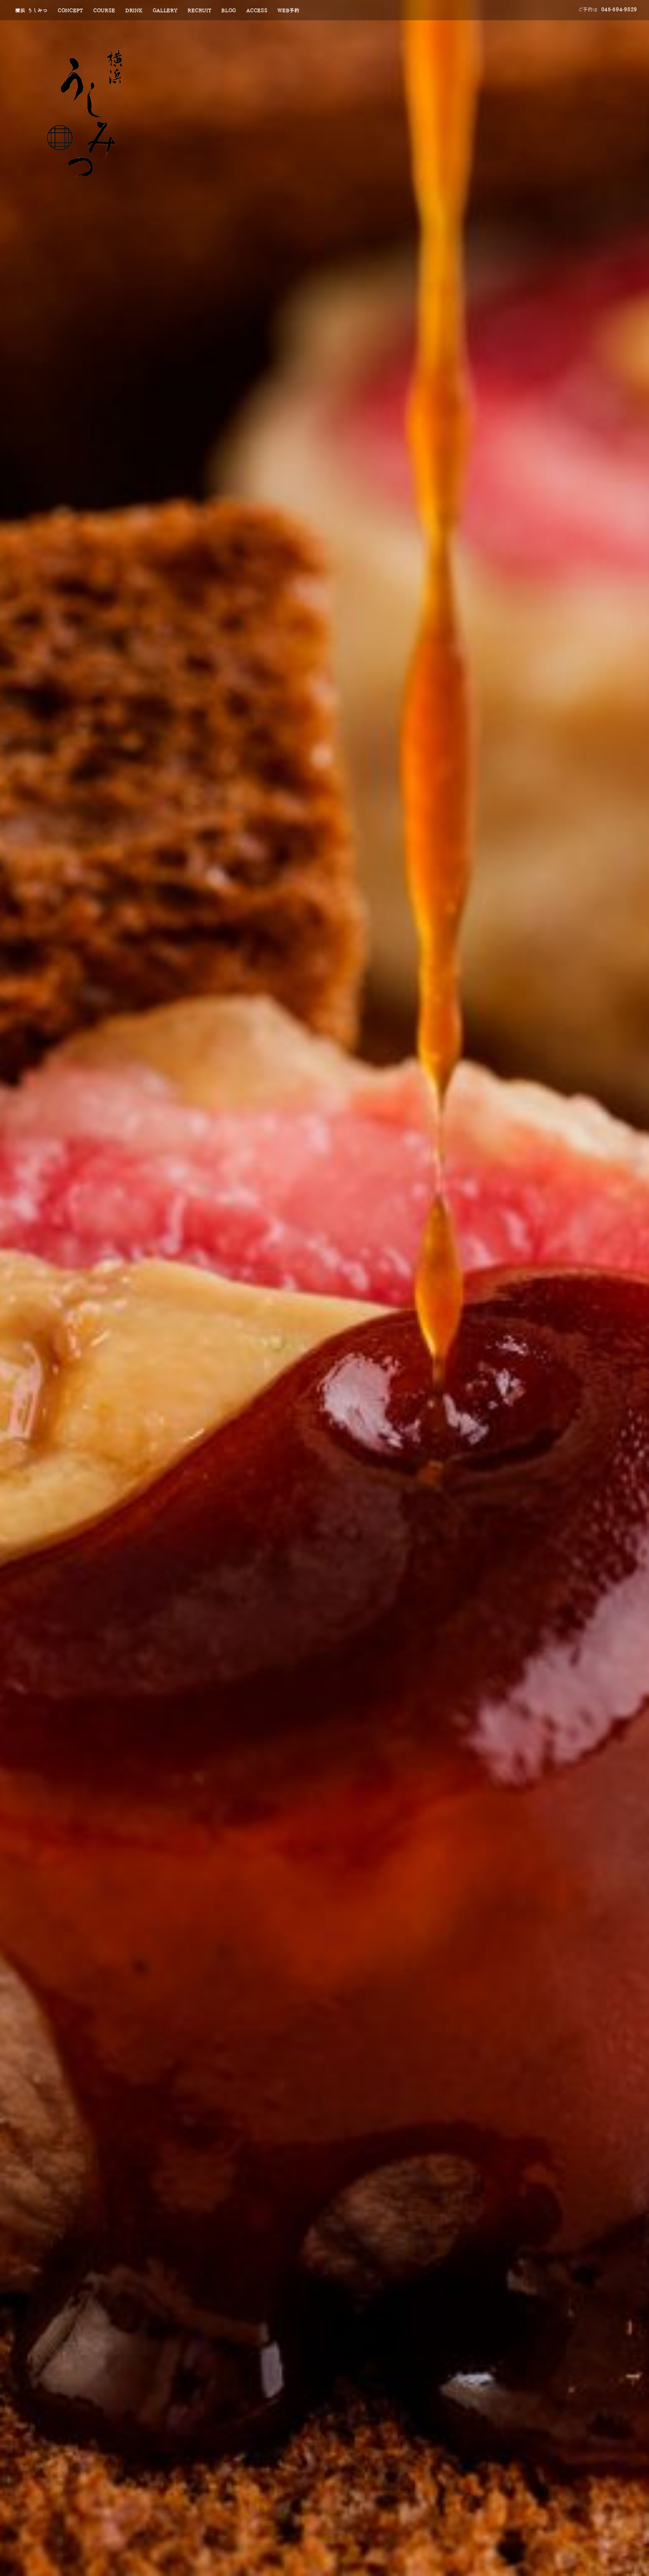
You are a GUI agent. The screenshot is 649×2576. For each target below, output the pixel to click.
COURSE (104, 11)
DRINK (134, 11)
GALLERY (165, 11)
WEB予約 (289, 11)
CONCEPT (70, 11)
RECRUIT (199, 11)
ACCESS (257, 11)
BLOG (229, 11)
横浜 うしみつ (31, 11)
